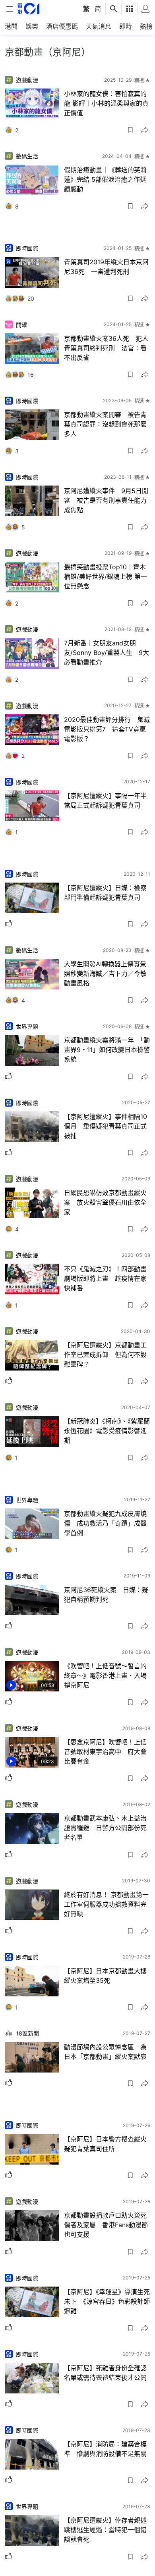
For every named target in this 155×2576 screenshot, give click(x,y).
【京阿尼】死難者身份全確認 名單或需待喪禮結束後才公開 (107, 2373)
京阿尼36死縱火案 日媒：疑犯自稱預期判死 (106, 1595)
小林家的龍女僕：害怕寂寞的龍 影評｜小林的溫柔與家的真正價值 (106, 103)
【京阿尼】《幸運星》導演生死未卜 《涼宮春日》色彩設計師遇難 (107, 2301)
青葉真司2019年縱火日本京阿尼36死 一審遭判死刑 (106, 267)
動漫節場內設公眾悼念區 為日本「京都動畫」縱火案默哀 (105, 2052)
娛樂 (32, 26)
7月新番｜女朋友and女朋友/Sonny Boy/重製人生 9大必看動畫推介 (107, 653)
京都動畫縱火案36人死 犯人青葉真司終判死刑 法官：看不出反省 (106, 348)
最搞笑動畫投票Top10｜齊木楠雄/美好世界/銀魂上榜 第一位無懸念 (106, 576)
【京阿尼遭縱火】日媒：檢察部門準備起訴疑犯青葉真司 (105, 893)
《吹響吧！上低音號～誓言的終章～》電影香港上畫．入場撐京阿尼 (105, 1675)
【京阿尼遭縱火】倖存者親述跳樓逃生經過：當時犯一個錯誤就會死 (105, 2530)
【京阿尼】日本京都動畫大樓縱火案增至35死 (105, 1976)
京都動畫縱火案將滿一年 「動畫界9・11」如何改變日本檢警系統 (107, 1050)
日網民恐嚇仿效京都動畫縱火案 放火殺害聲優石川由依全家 (105, 1202)
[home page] (28, 9)
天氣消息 (99, 26)
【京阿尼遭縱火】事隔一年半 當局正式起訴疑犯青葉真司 (107, 800)
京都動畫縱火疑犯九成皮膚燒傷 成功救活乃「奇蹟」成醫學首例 (105, 1523)
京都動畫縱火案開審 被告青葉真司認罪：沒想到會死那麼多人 (105, 424)
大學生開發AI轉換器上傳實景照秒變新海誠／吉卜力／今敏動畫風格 (105, 973)
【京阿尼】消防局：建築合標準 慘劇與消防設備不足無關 (105, 2449)
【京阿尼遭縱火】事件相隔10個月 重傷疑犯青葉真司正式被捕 (106, 1126)
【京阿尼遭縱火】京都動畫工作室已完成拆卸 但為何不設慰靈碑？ (105, 1355)
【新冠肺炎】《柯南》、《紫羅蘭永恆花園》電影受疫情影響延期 (107, 1431)
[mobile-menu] (10, 9)
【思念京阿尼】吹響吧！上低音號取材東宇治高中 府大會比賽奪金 (105, 1752)
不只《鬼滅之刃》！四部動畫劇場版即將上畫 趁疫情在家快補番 (105, 1278)
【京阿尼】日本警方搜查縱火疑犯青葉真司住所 (105, 2144)
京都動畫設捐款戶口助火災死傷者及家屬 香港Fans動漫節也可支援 (106, 2225)
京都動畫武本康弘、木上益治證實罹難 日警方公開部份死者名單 (105, 1828)
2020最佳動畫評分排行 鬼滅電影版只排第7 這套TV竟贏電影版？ (107, 729)
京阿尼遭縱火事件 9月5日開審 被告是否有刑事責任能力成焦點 (106, 500)
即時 (126, 26)
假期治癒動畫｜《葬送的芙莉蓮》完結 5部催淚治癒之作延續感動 (105, 179)
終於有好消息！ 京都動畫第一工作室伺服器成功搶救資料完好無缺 (106, 1904)
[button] (130, 130)
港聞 (11, 26)
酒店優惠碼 (62, 26)
